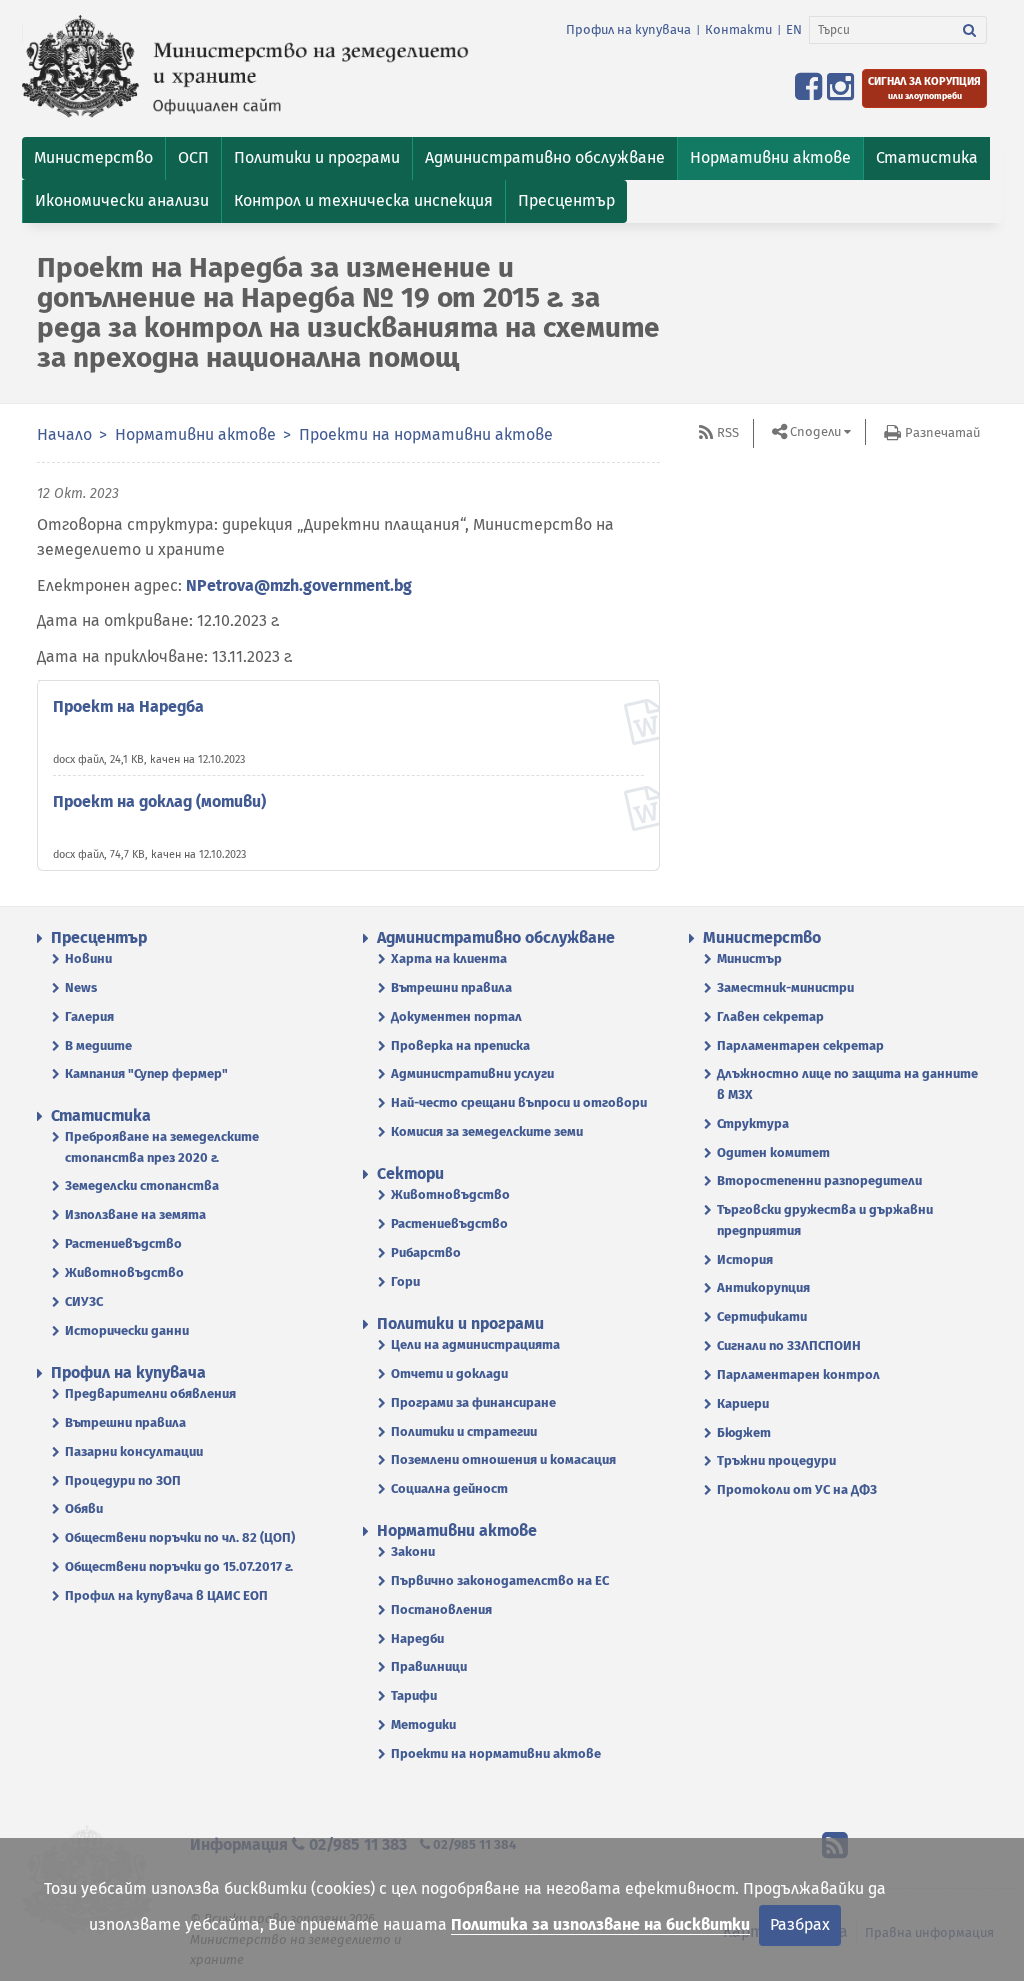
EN (794, 29)
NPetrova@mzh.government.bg (299, 585)
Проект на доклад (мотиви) (159, 801)
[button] (93, 158)
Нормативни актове (195, 434)
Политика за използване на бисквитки (600, 1924)
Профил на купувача (628, 29)
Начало (64, 434)
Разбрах (800, 1924)
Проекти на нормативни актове (426, 434)
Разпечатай (942, 432)
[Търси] (970, 30)
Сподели (815, 431)
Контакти (738, 29)
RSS (728, 432)
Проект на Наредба (128, 706)
